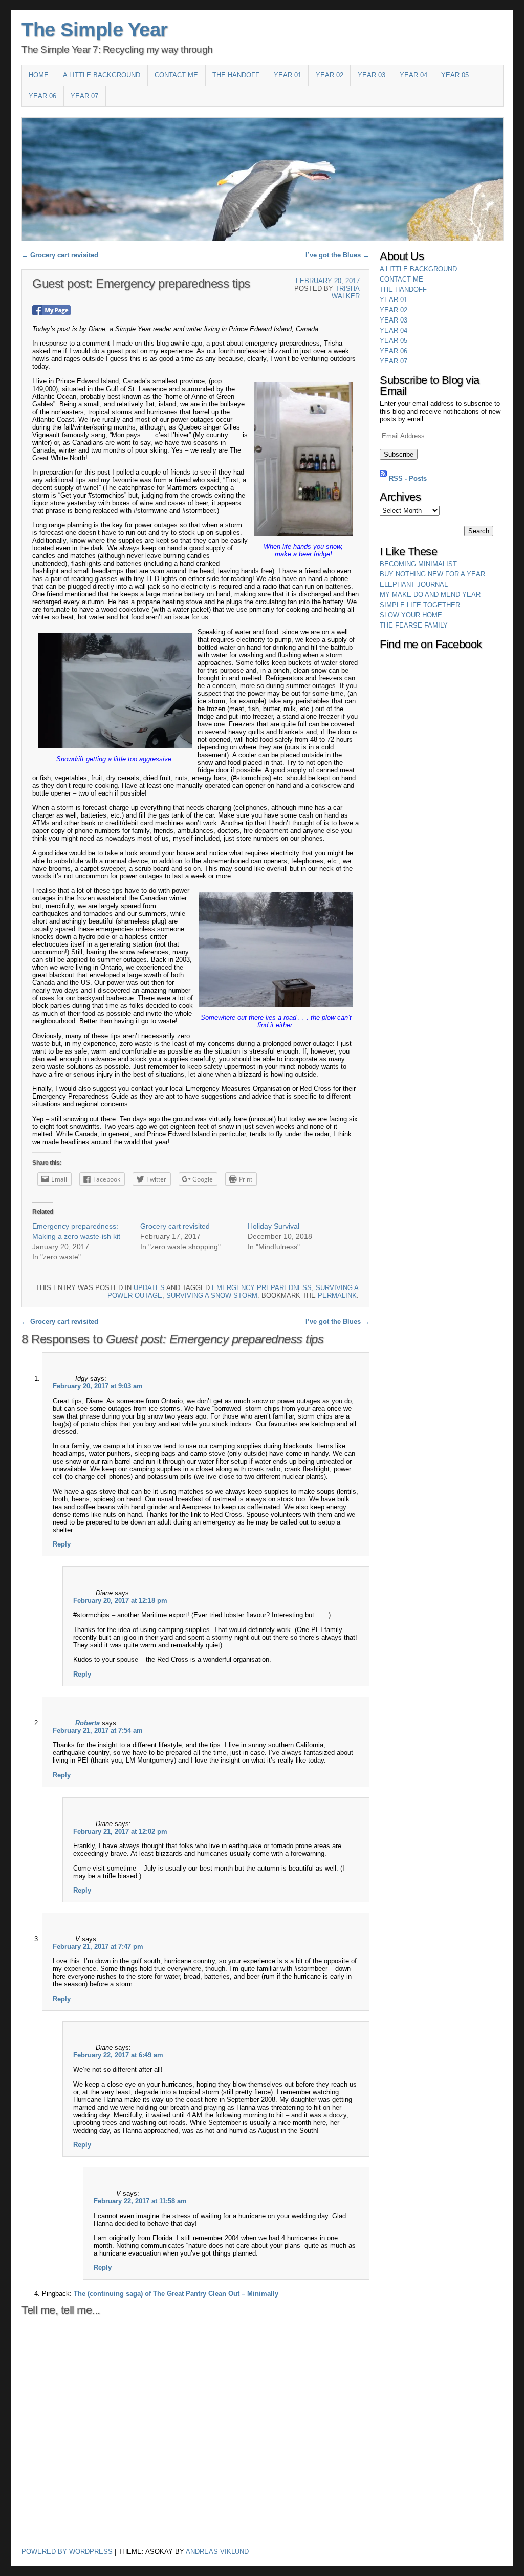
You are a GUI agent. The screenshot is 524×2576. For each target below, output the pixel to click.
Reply (62, 1544)
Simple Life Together (420, 605)
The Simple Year (95, 30)
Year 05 (455, 75)
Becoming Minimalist (418, 564)
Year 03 (372, 75)
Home (39, 75)
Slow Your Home (411, 615)
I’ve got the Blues (337, 255)
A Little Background (102, 75)
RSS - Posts (408, 478)
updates (149, 1288)
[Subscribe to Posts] (383, 478)
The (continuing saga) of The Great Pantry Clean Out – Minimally (176, 2294)
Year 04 (413, 75)
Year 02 (330, 75)
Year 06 (42, 96)
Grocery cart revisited (60, 255)
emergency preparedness (262, 1288)
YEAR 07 (84, 96)
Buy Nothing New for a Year (432, 574)
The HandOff (236, 75)
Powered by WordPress (67, 2552)
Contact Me (176, 75)
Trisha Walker (346, 292)
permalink (337, 1295)
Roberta (88, 1723)
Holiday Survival (274, 1226)
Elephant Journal (414, 584)
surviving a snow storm (212, 1295)
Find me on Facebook (431, 645)
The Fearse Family (414, 625)
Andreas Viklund (217, 2552)
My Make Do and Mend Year (430, 595)
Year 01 (288, 75)
